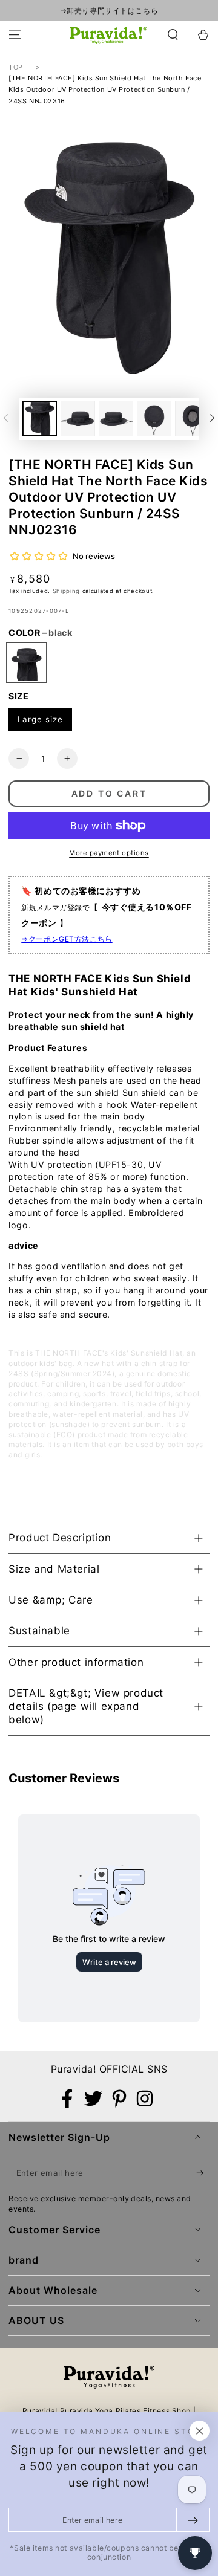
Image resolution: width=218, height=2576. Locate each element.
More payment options (109, 853)
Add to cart (109, 793)
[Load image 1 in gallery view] (40, 418)
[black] (26, 663)
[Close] (200, 2431)
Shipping (66, 591)
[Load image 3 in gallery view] (78, 418)
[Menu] (15, 35)
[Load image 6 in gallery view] (192, 418)
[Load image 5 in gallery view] (154, 418)
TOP (16, 67)
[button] (173, 35)
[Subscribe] (203, 2173)
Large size (40, 719)
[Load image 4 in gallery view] (116, 418)
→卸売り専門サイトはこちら (109, 11)
